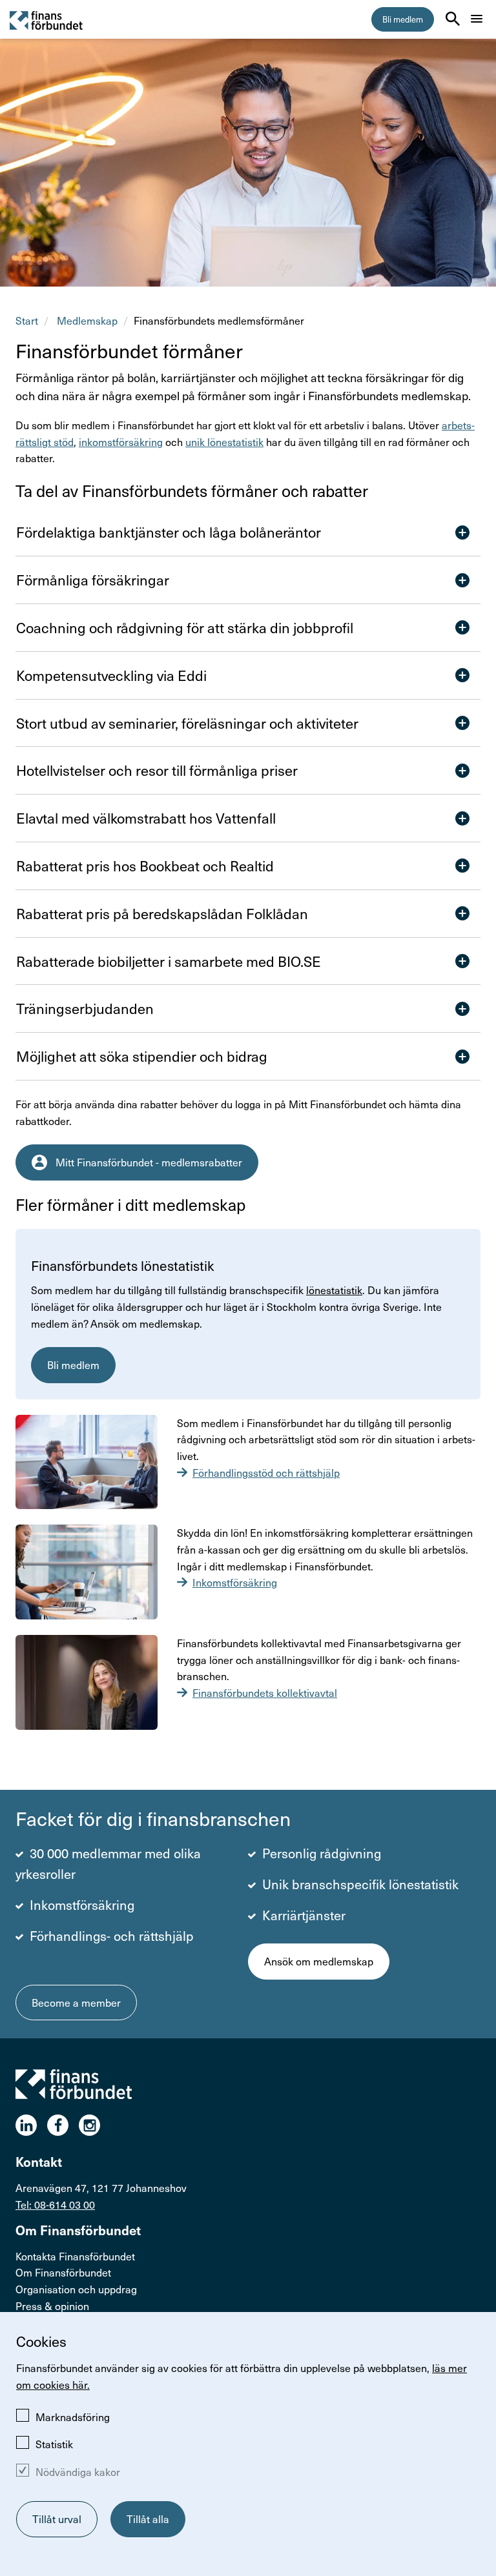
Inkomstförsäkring (235, 1582)
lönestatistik (334, 1290)
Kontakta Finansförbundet (75, 2256)
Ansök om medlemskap (319, 1961)
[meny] (477, 19)
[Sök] (453, 19)
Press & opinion (52, 2306)
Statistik (54, 2444)
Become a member (76, 2003)
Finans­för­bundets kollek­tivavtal (265, 1693)
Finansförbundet (47, 20)
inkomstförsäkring (121, 442)
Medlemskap (87, 320)
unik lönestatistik (224, 442)
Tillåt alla (148, 2519)
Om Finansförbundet (63, 2272)
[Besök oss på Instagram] (95, 2125)
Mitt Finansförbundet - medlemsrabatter (149, 1162)
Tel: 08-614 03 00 (55, 2205)
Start (27, 320)
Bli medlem (403, 19)
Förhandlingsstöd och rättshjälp (266, 1473)
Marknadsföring (73, 2417)
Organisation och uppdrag (76, 2289)
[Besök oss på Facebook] (63, 2125)
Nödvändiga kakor (78, 2472)
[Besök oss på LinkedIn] (31, 2125)
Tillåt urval (57, 2519)
